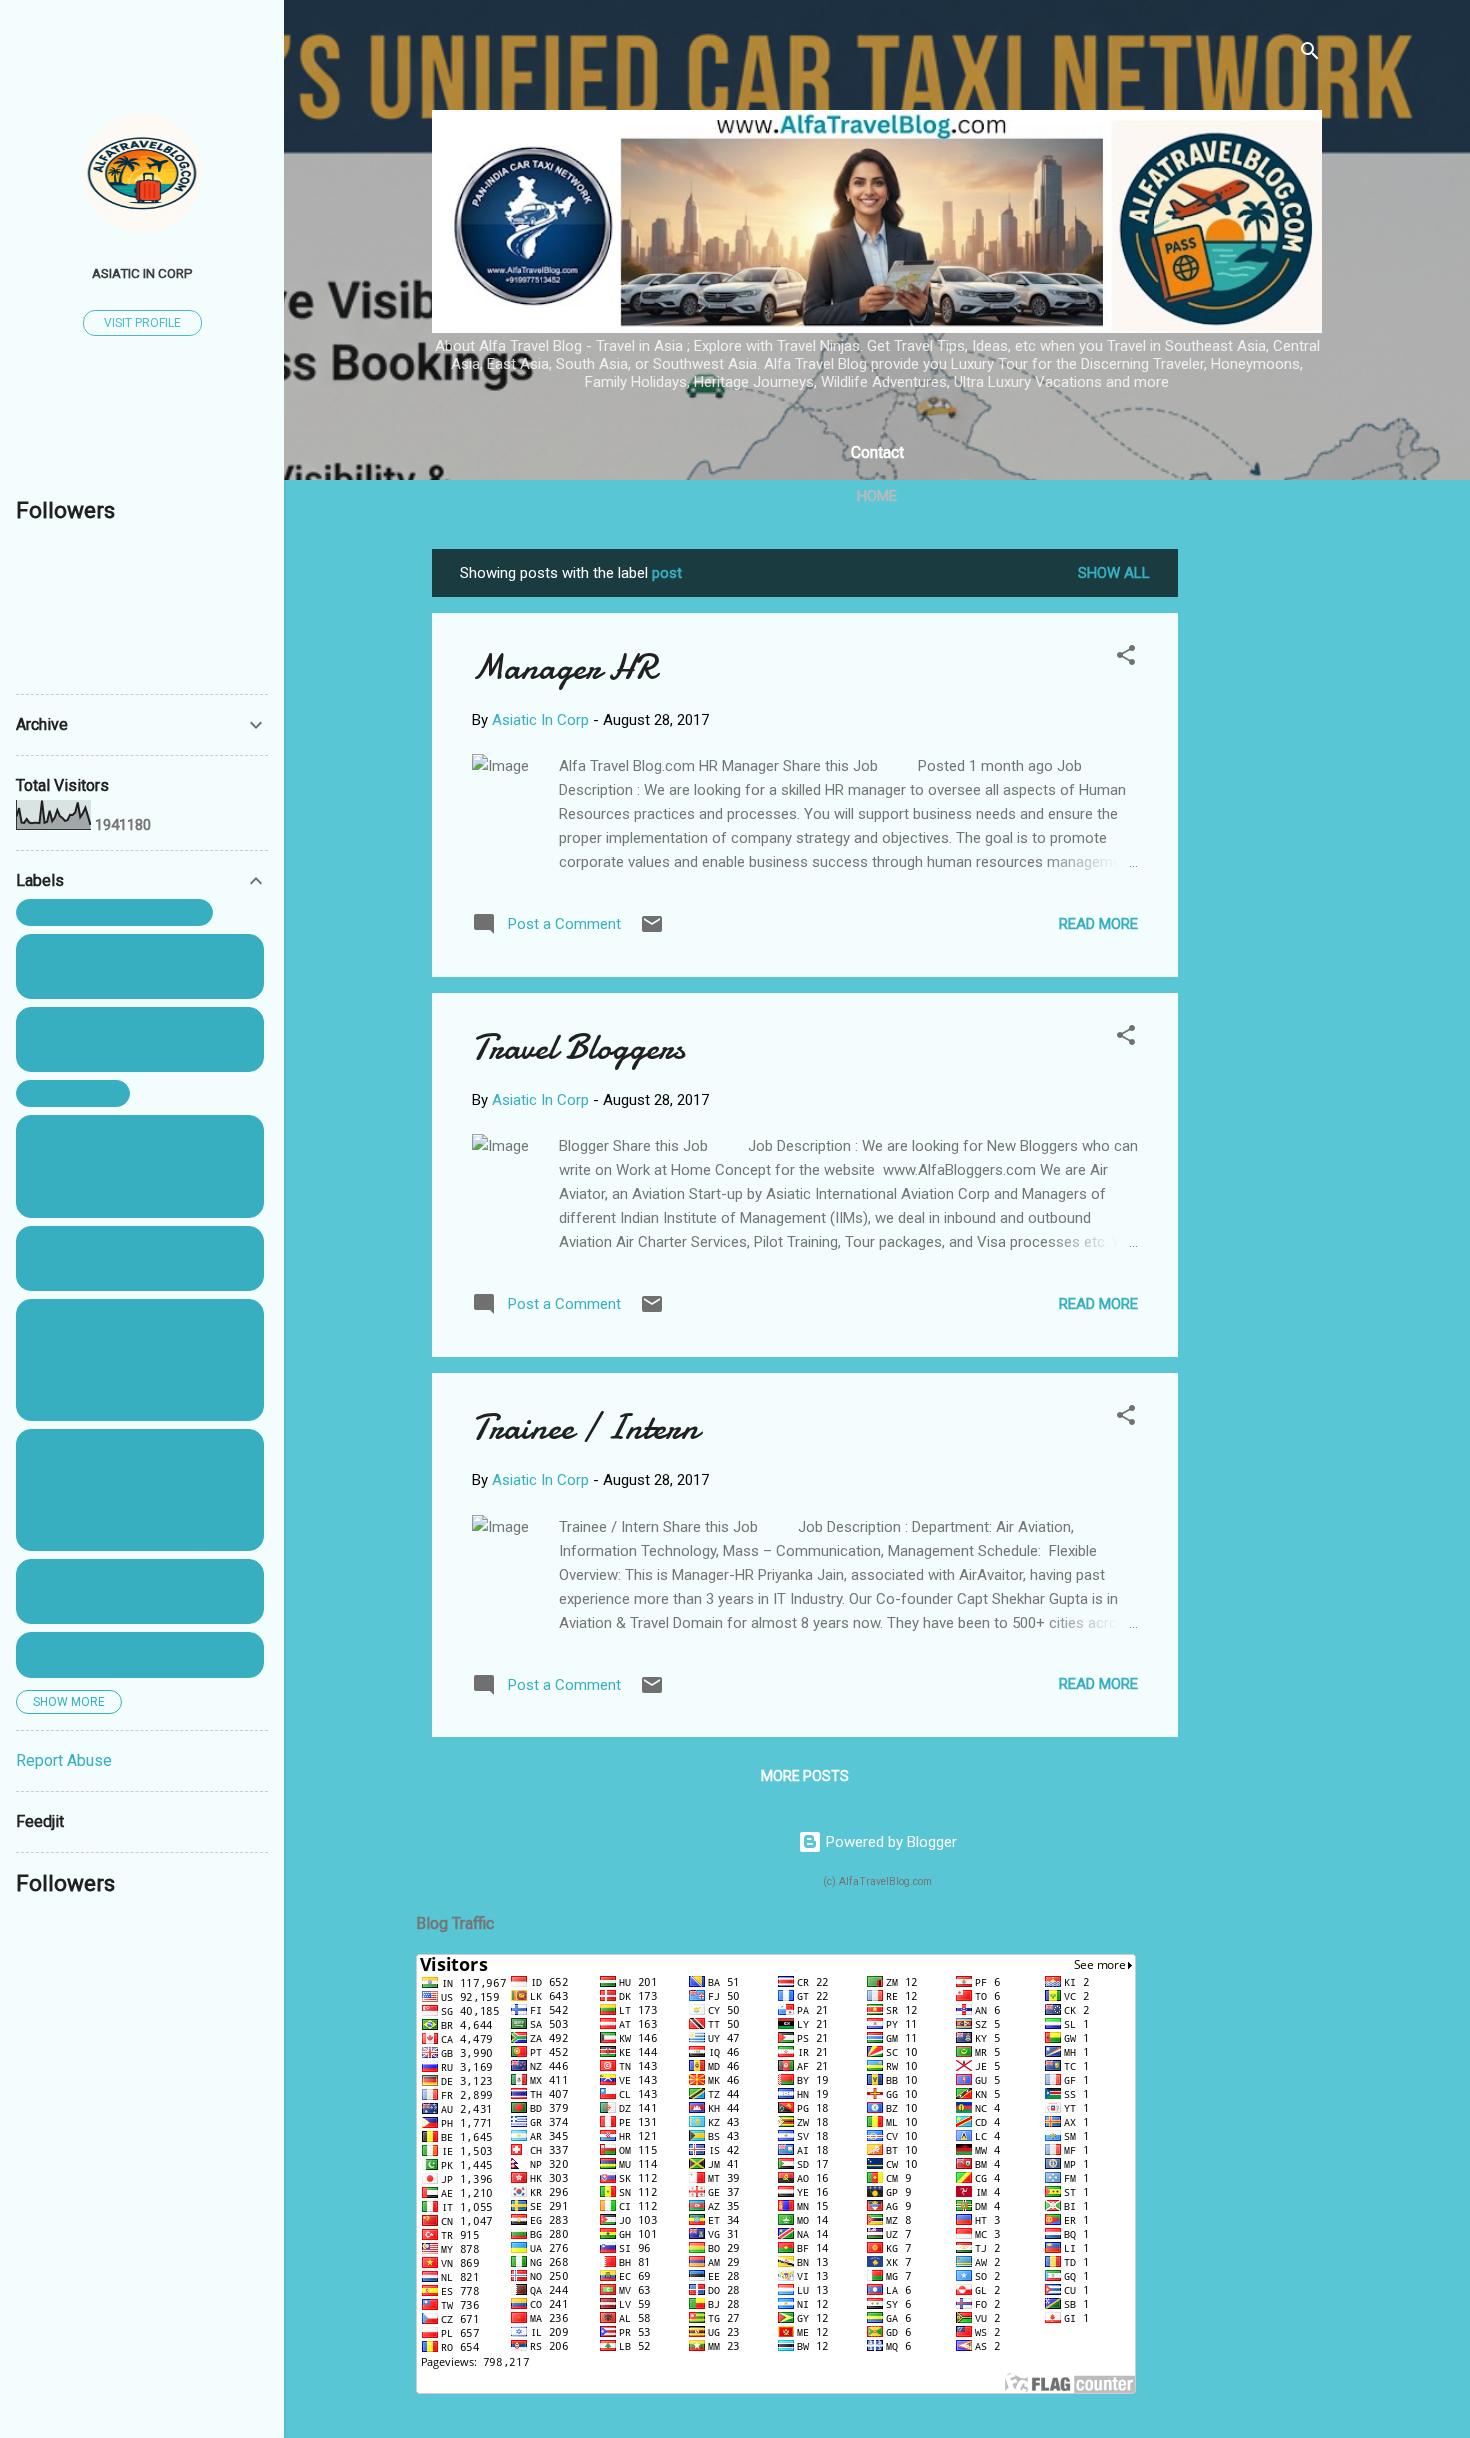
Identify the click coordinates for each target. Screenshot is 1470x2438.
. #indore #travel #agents (114, 912)
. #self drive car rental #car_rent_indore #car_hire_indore (101, 966)
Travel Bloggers (578, 1047)
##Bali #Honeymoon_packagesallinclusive (139, 1258)
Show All (1114, 573)
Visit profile (142, 323)
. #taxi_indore (73, 1093)
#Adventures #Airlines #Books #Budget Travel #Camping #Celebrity (134, 1591)
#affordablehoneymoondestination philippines (138, 1655)
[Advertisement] (1258, 849)
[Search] (1310, 54)
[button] (1126, 658)
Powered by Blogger (889, 1842)
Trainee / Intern (585, 1427)
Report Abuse (64, 1760)
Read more (1098, 924)
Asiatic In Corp (142, 273)
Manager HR (564, 667)
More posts (805, 1776)
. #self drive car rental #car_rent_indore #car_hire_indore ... (101, 1039)
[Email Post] (652, 931)
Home (877, 496)
